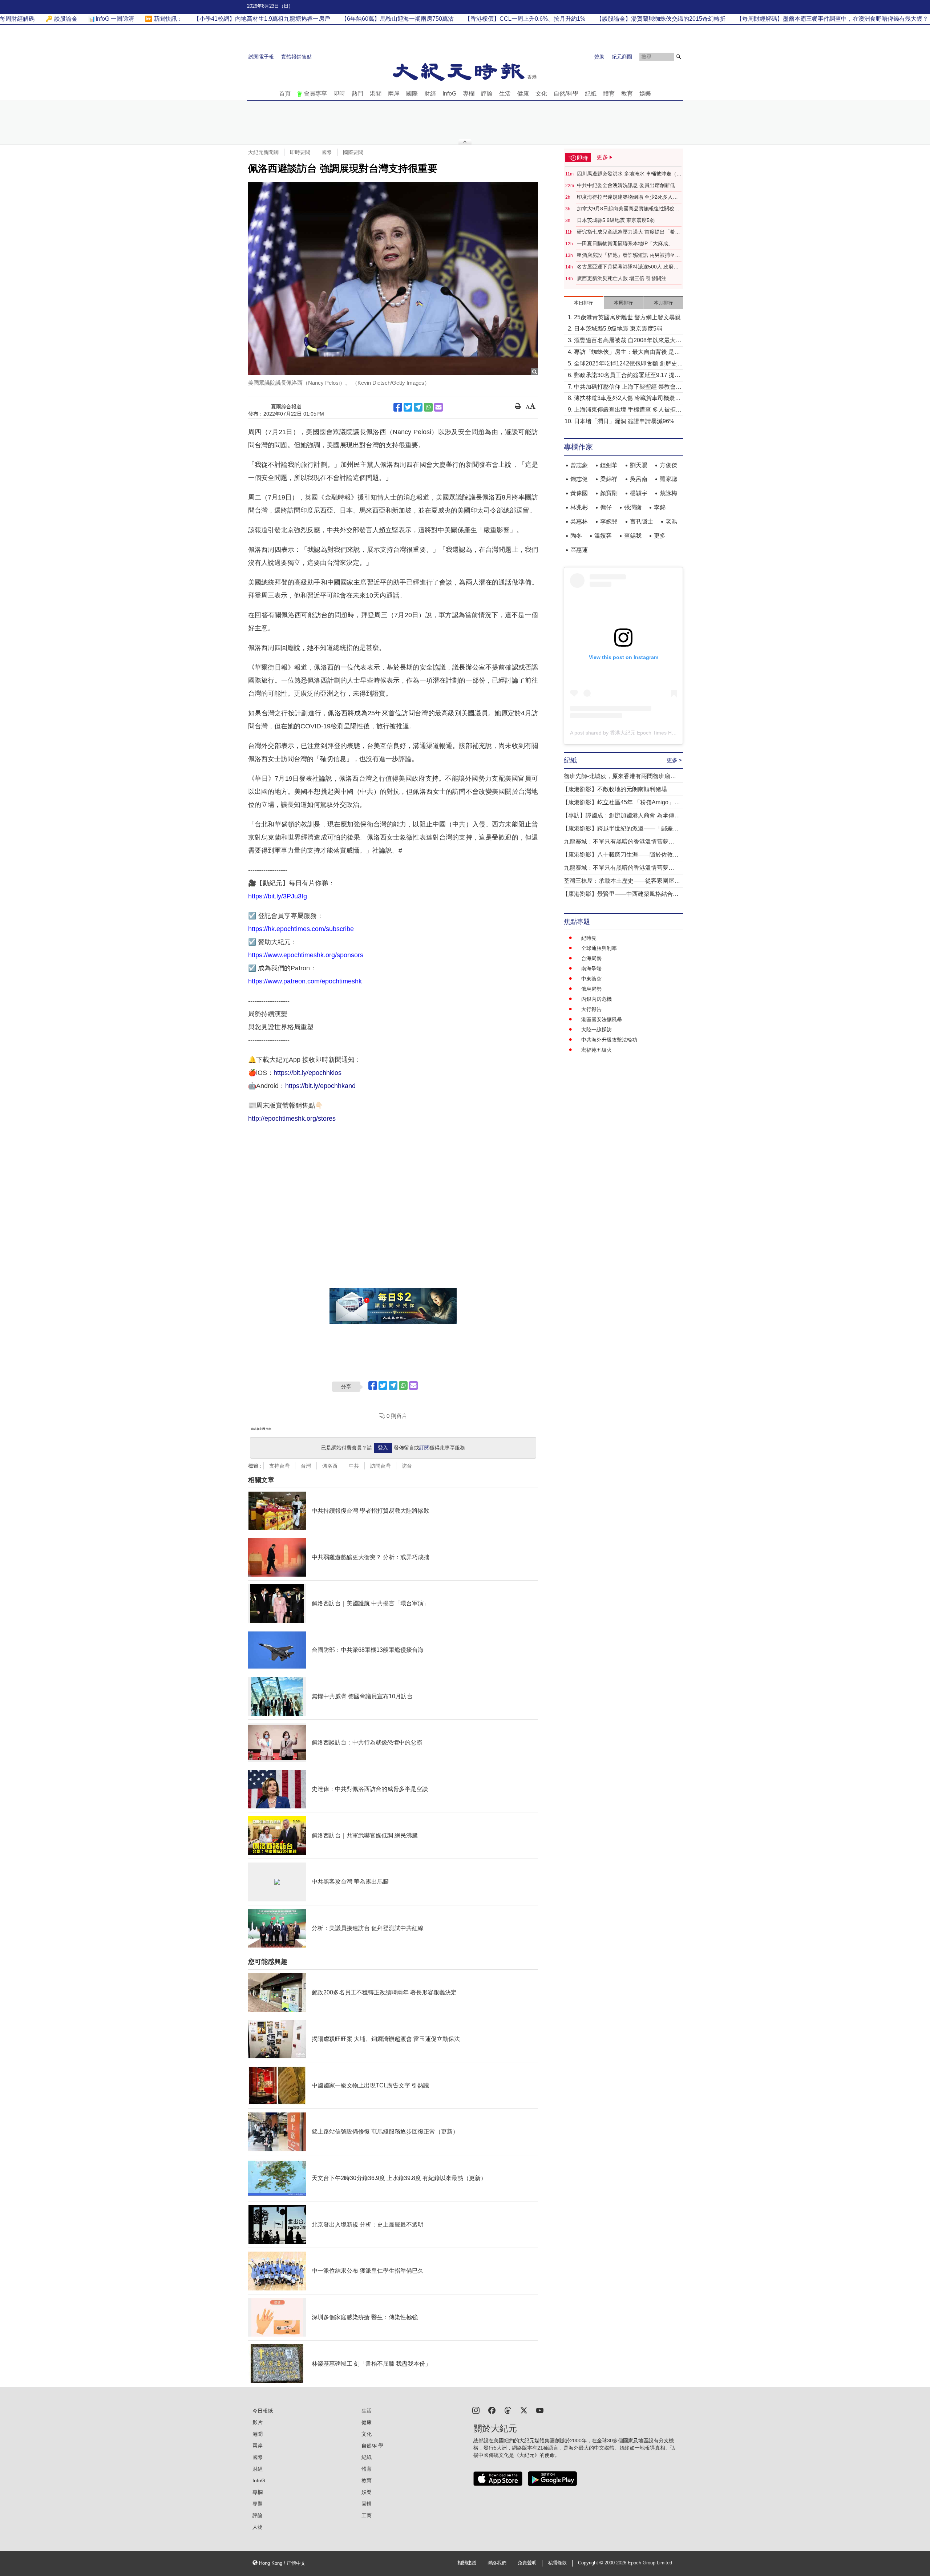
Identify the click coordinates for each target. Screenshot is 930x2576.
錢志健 (579, 479)
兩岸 (394, 94)
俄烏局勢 (591, 989)
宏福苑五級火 (597, 1050)
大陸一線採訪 (597, 1030)
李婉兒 (609, 521)
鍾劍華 (609, 465)
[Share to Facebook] (398, 407)
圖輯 (367, 2504)
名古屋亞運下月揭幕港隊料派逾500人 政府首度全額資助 (628, 267)
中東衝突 (591, 979)
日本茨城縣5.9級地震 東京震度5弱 (616, 220)
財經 (430, 94)
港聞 (376, 94)
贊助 (599, 57)
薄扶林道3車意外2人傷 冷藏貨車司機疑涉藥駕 (627, 399)
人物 (258, 2527)
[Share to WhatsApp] (428, 407)
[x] (524, 2410)
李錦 (660, 507)
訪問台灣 (380, 1466)
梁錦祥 (609, 479)
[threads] (508, 2410)
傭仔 (606, 507)
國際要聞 (353, 152)
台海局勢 (591, 958)
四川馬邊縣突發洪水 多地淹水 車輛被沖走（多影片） (629, 174)
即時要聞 (300, 152)
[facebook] (492, 2410)
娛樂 (645, 94)
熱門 (357, 94)
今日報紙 (263, 2411)
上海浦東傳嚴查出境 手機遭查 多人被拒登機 (628, 410)
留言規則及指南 (261, 1429)
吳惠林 (579, 521)
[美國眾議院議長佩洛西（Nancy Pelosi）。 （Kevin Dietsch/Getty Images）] (393, 279)
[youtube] (540, 2410)
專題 (258, 2504)
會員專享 (315, 94)
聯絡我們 (497, 2563)
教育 (627, 94)
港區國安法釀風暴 (602, 1019)
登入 (383, 1448)
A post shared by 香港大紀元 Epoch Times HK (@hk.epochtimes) (644, 733)
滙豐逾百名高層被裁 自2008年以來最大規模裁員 (628, 341)
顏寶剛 (609, 493)
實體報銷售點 (296, 57)
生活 (505, 94)
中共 (354, 1466)
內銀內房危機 (597, 999)
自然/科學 (566, 94)
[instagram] (476, 2410)
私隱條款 (557, 2563)
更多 (660, 536)
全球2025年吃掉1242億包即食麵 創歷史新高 (628, 364)
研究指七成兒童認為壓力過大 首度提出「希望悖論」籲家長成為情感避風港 (628, 232)
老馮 (671, 521)
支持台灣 (279, 1466)
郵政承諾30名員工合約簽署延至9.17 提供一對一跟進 (627, 376)
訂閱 (424, 1448)
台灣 (306, 1466)
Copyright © (591, 2563)
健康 (523, 94)
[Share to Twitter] (408, 407)
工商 (367, 2515)
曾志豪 (579, 465)
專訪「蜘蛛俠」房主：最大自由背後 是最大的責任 (627, 353)
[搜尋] (679, 57)
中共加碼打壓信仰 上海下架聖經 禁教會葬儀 (628, 387)
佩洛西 (330, 1466)
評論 (487, 94)
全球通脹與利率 (599, 948)
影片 (258, 2422)
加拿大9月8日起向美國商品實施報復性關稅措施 (628, 209)
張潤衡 (633, 507)
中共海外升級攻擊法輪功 (609, 1040)
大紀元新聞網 (263, 152)
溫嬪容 (603, 536)
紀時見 (589, 938)
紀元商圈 (622, 57)
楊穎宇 (639, 493)
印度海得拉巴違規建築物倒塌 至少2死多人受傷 (627, 197)
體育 (609, 94)
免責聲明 (527, 2563)
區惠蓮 (579, 550)
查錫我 (633, 536)
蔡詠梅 (668, 493)
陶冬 (576, 536)
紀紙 (591, 94)
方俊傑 (668, 465)
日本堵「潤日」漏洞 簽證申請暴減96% (624, 421)
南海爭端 (591, 968)
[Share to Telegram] (418, 407)
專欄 (469, 94)
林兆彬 (579, 507)
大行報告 (591, 1009)
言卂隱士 (642, 521)
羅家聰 (668, 479)
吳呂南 (639, 479)
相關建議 (467, 2563)
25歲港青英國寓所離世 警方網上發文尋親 (627, 317)
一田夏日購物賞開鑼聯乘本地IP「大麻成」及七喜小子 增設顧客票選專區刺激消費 (628, 244)
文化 (541, 94)
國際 (412, 94)
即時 (339, 94)
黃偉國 (579, 493)
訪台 (407, 1466)
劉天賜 (639, 465)
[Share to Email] (438, 407)
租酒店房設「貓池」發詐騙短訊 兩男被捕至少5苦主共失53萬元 (628, 255)
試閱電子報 (261, 57)
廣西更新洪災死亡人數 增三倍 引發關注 (622, 278)
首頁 (285, 94)
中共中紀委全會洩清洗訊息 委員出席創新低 (626, 185)
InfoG (449, 94)
